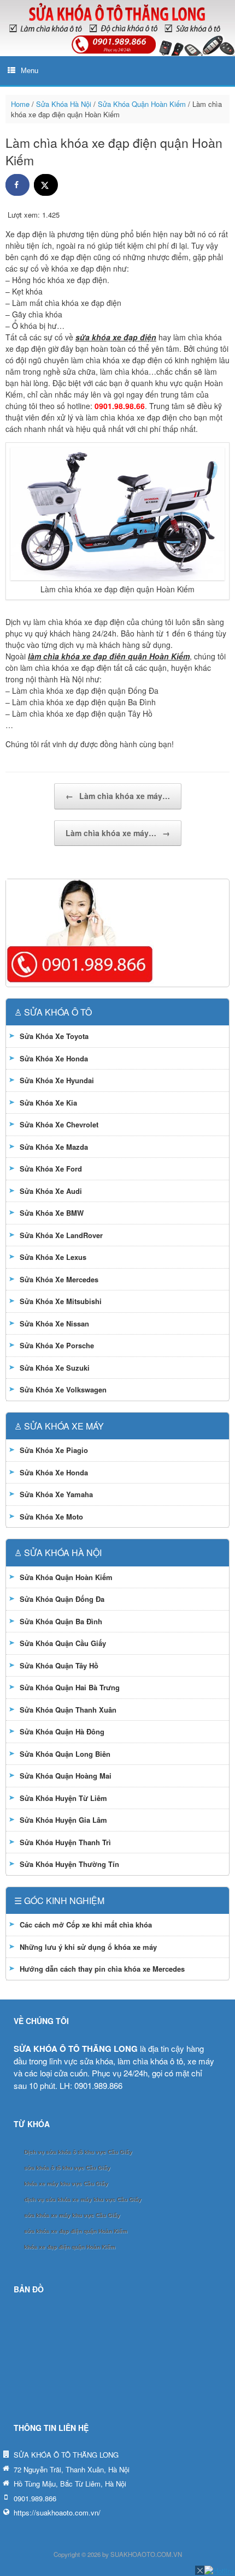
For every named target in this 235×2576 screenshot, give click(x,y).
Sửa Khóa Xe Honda (54, 1058)
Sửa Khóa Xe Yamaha (56, 1494)
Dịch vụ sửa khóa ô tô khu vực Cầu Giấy (78, 2152)
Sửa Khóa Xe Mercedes (59, 1279)
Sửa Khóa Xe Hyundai (57, 1080)
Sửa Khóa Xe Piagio (54, 1450)
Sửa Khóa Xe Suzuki (55, 1368)
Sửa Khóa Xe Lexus (53, 1257)
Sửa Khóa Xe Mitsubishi (61, 1301)
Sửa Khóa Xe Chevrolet (59, 1124)
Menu (30, 71)
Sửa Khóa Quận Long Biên (65, 1754)
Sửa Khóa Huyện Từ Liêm (63, 1798)
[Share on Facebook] (17, 185)
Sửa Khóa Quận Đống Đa (62, 1599)
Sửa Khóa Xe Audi (51, 1191)
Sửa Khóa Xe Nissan (54, 1323)
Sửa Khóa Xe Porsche (57, 1345)
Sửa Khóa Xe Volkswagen (63, 1389)
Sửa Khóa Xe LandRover (61, 1235)
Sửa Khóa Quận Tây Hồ (59, 1665)
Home (20, 104)
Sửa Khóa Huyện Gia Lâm (63, 1820)
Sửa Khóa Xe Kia (48, 1103)
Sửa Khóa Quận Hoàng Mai (66, 1776)
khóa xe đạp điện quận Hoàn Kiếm (70, 2247)
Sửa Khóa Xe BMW (52, 1213)
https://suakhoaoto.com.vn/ (57, 2512)
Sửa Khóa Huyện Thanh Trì (65, 1842)
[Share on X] (46, 185)
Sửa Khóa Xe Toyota (54, 1036)
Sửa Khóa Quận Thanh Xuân (68, 1710)
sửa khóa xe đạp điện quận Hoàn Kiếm (76, 2231)
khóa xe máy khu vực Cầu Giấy (66, 2184)
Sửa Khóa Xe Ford (51, 1169)
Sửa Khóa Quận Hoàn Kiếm (142, 104)
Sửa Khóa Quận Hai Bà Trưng (70, 1687)
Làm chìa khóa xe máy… (118, 796)
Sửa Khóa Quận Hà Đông (62, 1731)
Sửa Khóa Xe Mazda (54, 1147)
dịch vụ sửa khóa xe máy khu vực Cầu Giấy (83, 2199)
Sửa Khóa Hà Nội (64, 104)
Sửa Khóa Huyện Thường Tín (69, 1864)
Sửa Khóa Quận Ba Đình (61, 1621)
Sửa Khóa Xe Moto (51, 1517)
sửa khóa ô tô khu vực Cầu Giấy (67, 2168)
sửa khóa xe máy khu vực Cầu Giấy (72, 2215)
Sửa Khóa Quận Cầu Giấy (63, 1643)
